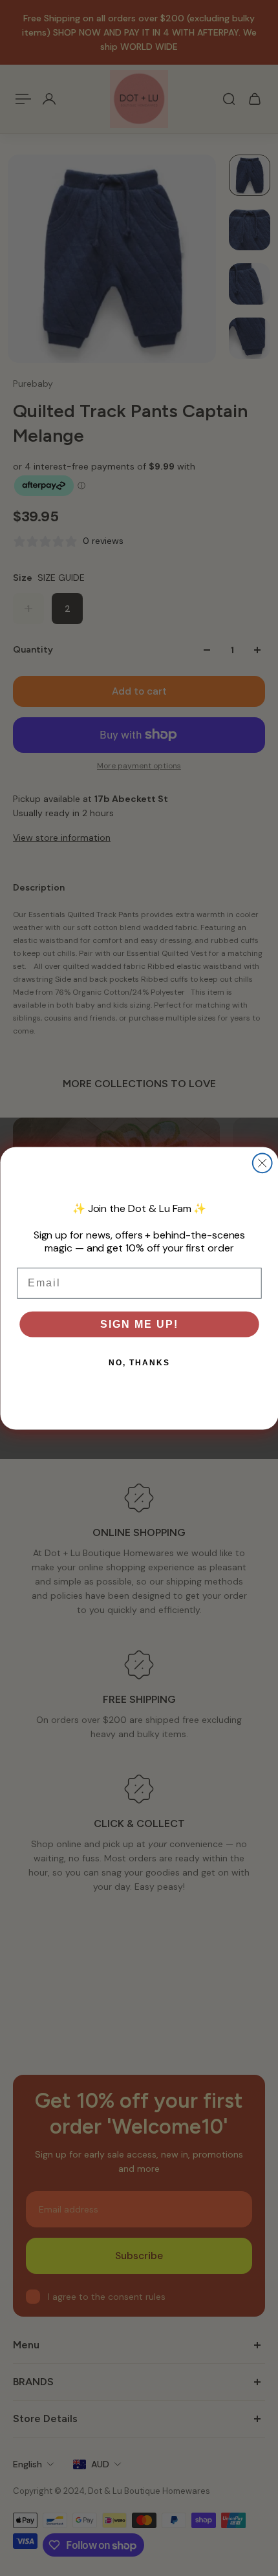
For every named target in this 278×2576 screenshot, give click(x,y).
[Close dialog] (262, 1163)
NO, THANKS (139, 1362)
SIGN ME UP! (139, 1324)
